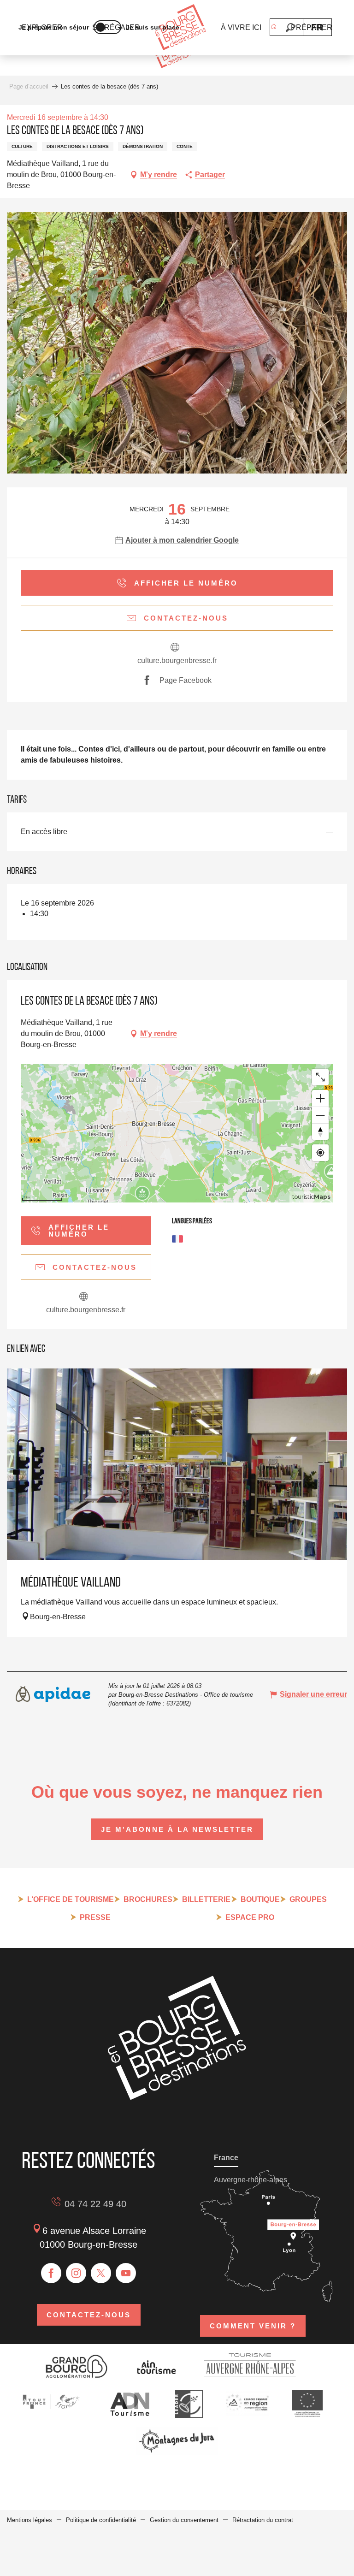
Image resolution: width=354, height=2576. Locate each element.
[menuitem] (180, 28)
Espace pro (250, 1917)
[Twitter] (101, 2273)
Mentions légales (29, 2520)
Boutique (260, 1899)
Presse (95, 1917)
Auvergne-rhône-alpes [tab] (251, 2180)
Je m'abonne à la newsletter (177, 1829)
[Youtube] (126, 2273)
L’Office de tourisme (71, 1899)
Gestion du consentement (184, 2520)
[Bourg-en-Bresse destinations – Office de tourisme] (177, 2098)
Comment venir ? (253, 2326)
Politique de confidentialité (101, 2520)
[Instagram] (76, 2273)
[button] (290, 27)
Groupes (308, 1899)
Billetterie (206, 1899)
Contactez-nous (89, 2315)
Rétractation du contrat (263, 2520)
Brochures (148, 1899)
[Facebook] (51, 2273)
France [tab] (226, 2158)
